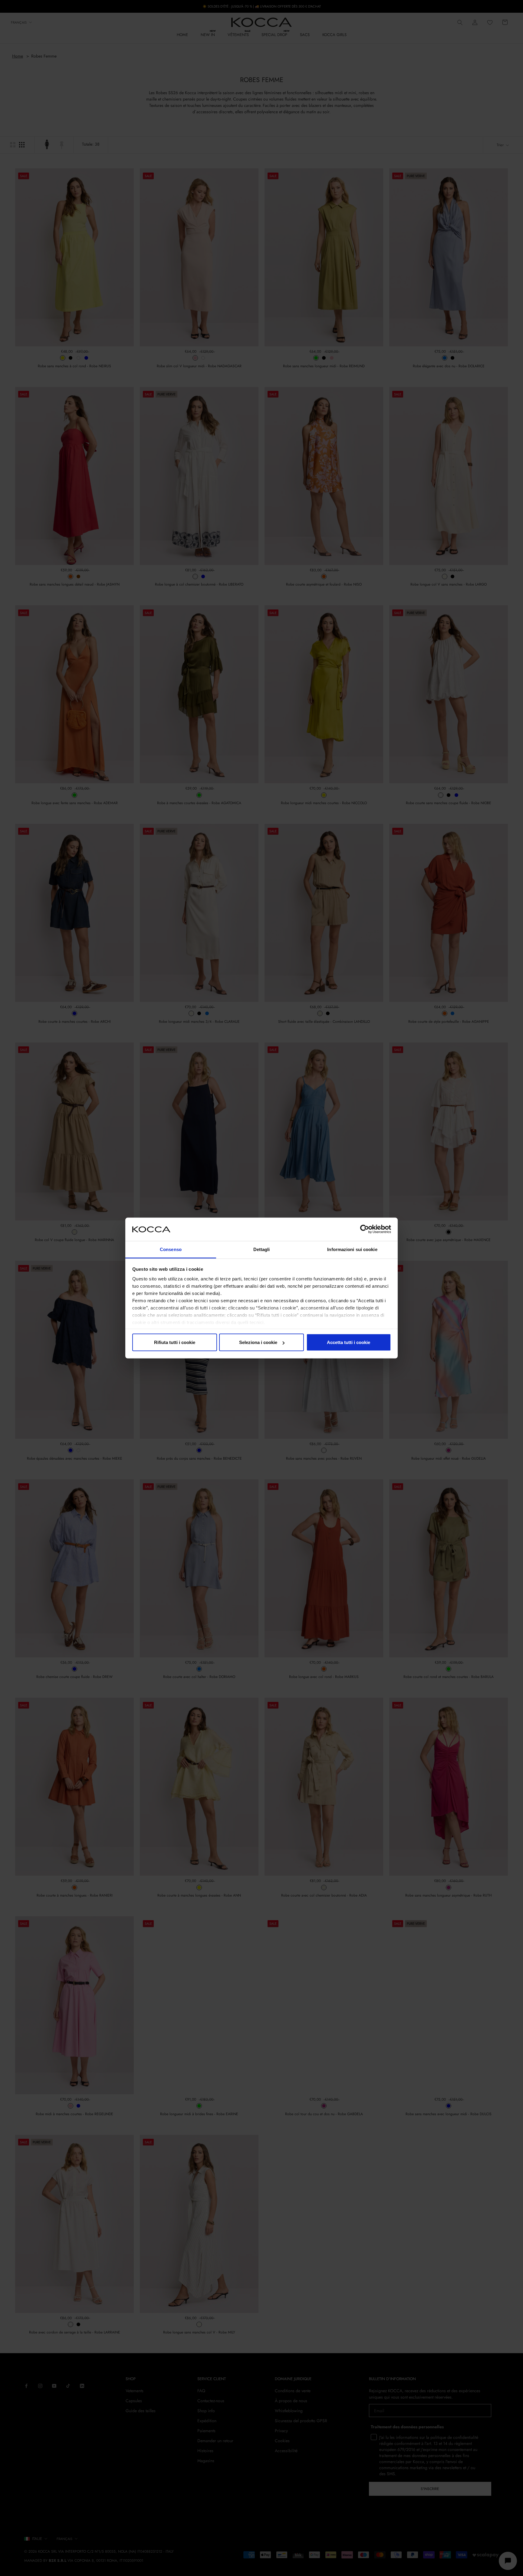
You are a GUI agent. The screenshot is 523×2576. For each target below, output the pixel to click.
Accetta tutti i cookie (349, 1342)
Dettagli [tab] (262, 1249)
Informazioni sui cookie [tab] (352, 1249)
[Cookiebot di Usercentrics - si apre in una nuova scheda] (365, 1229)
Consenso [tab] (171, 1249)
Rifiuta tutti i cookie (175, 1342)
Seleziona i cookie (258, 1342)
